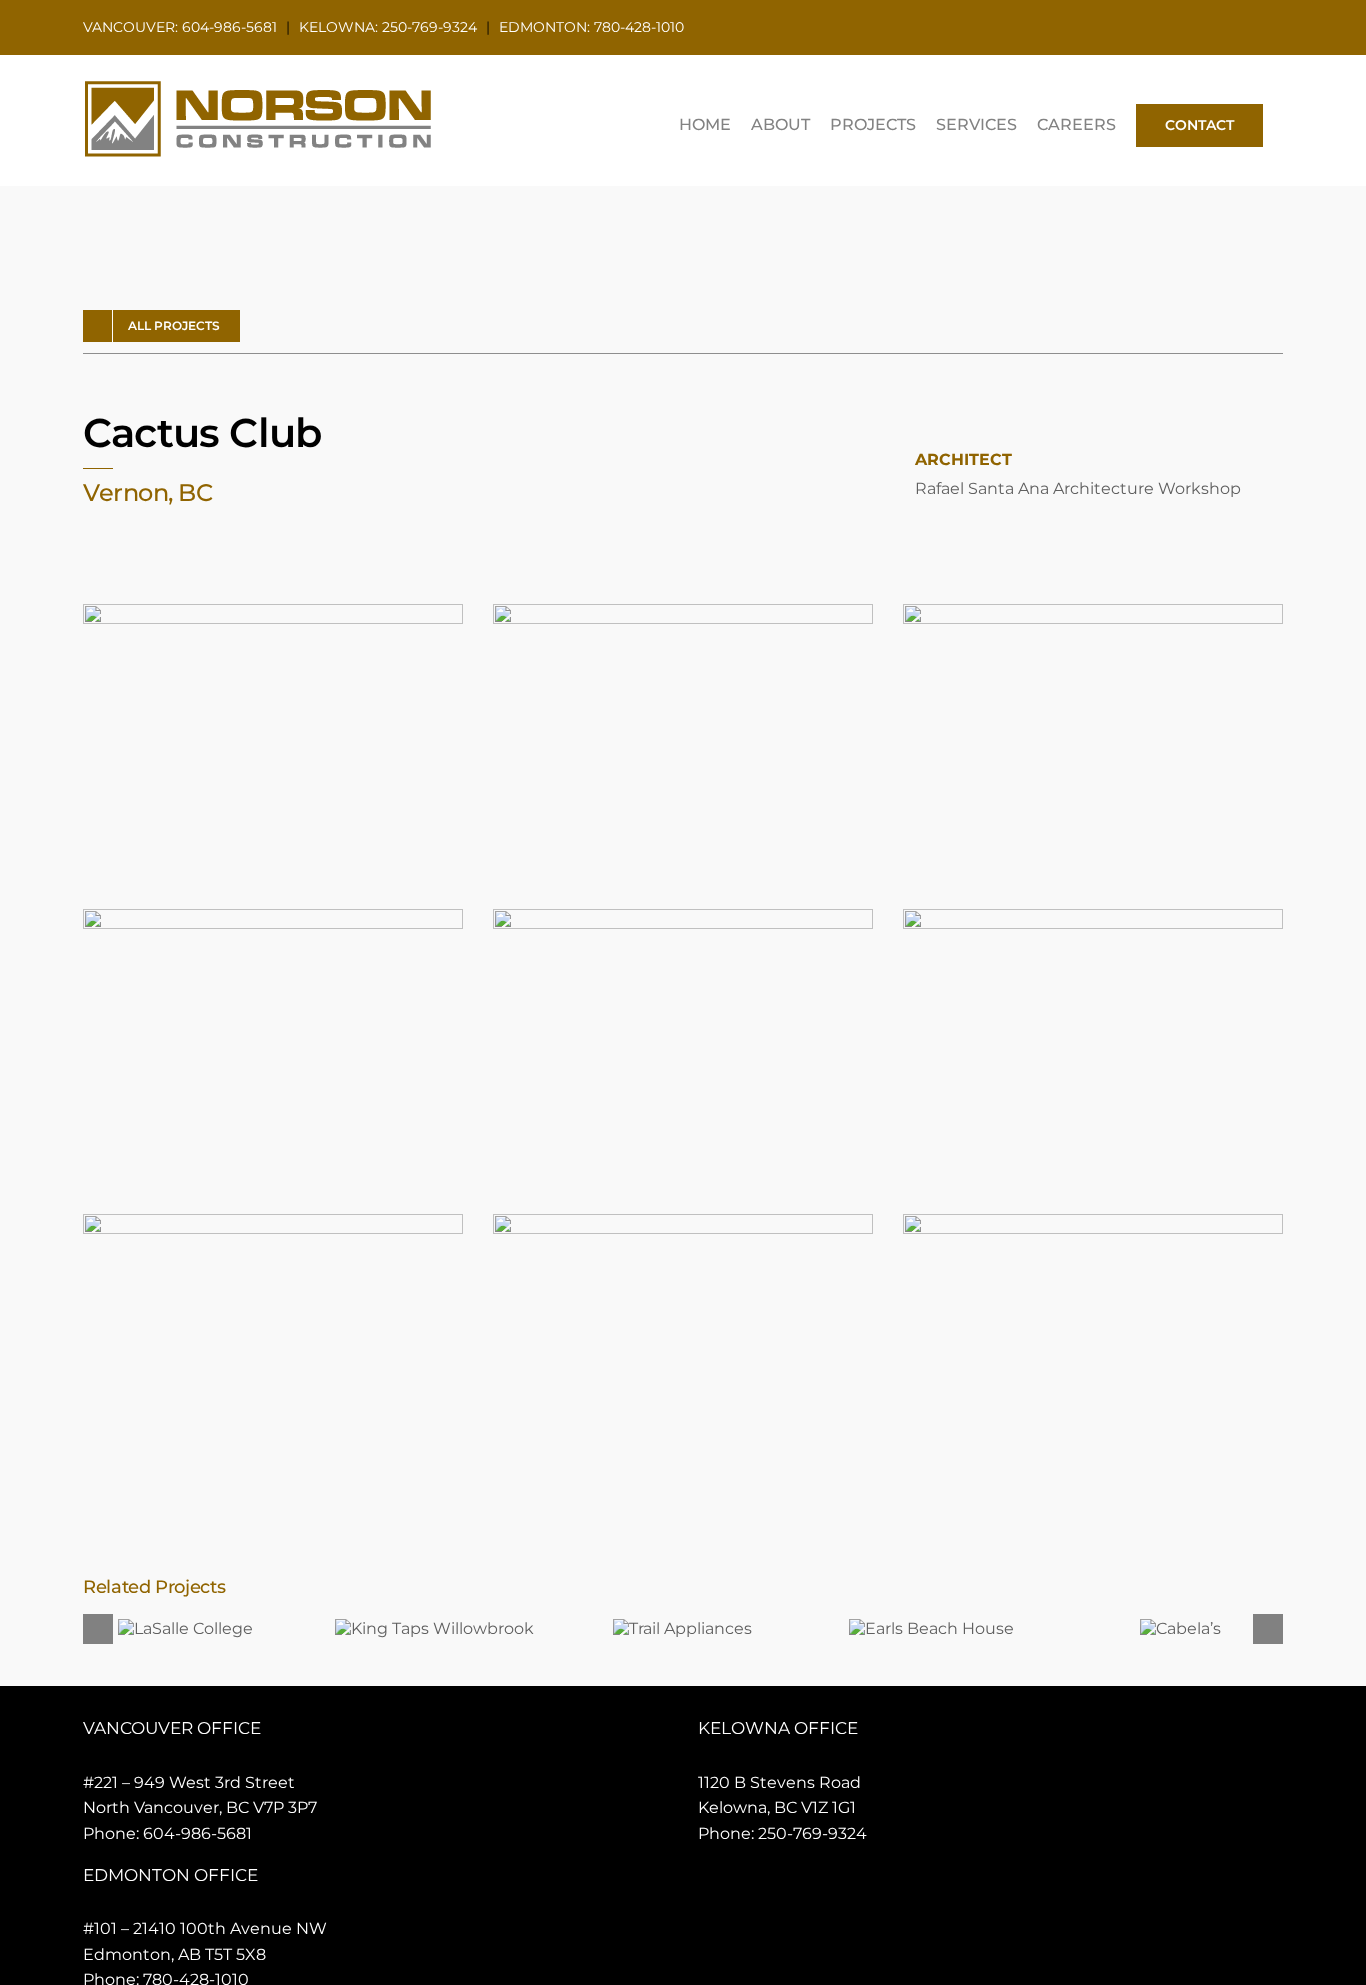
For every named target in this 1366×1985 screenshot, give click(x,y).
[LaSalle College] (185, 1628)
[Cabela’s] (1180, 1628)
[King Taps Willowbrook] (434, 1628)
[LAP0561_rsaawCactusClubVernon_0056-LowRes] (683, 1221)
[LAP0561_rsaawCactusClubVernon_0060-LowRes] (1093, 1221)
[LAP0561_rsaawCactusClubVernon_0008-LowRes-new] (273, 611)
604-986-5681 (197, 1833)
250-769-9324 (812, 1833)
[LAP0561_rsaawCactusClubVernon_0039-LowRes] (1093, 916)
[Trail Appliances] (682, 1628)
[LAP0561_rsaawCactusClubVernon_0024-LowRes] (1093, 611)
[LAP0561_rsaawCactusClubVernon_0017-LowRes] (683, 611)
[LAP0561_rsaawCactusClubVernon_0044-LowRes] (273, 1221)
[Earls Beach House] (931, 1628)
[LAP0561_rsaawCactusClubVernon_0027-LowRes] (273, 916)
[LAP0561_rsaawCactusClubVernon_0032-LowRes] (683, 916)
